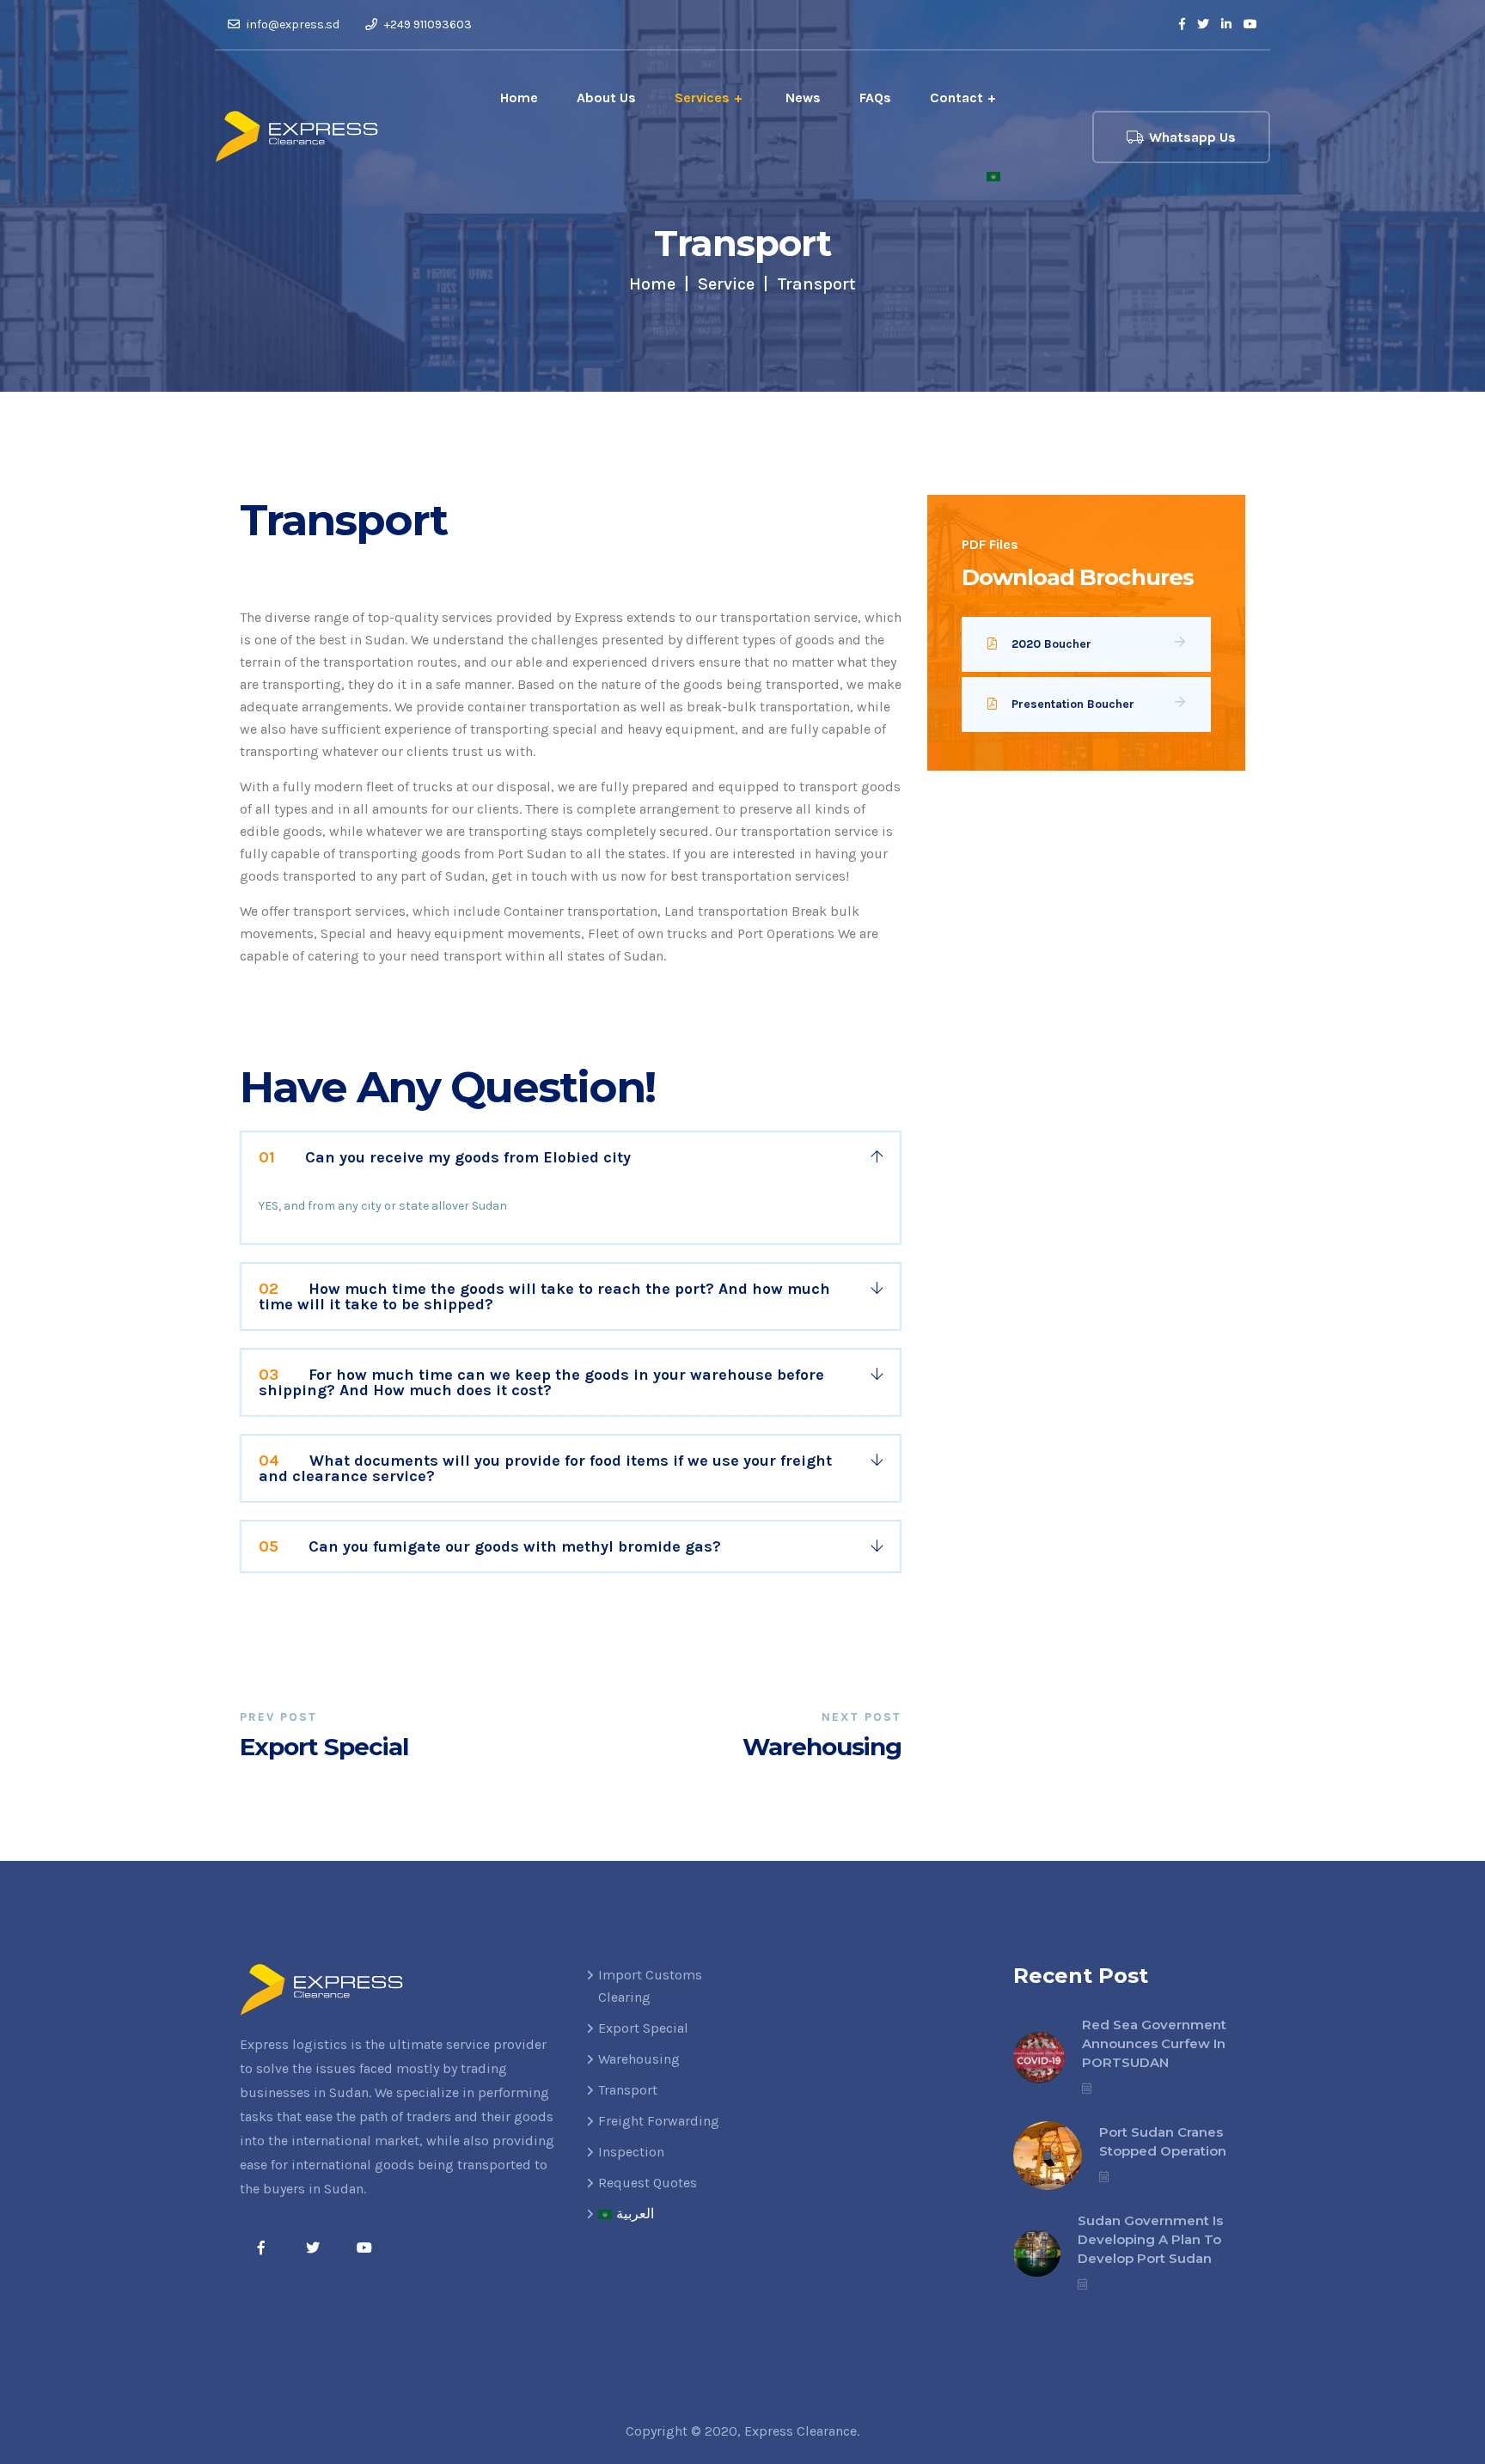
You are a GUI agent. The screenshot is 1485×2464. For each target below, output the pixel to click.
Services (702, 98)
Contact (956, 98)
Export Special (643, 2028)
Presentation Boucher (1073, 704)
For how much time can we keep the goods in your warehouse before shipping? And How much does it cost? (541, 1382)
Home (519, 98)
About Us (606, 98)
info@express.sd (292, 24)
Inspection (631, 2152)
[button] (571, 1157)
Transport (628, 2090)
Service (726, 284)
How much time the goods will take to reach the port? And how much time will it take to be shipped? (544, 1296)
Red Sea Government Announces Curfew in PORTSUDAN (1154, 2043)
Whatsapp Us (1192, 137)
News (803, 98)
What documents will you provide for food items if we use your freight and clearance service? (545, 1468)
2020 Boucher (1051, 644)
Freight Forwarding (659, 2121)
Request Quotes (648, 2183)
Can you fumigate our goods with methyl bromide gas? (490, 1546)
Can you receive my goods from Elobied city (445, 1157)
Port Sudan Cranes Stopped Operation (1163, 2141)
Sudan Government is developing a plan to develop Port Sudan (1150, 2239)
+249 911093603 (427, 24)
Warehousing (639, 2059)
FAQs (875, 98)
